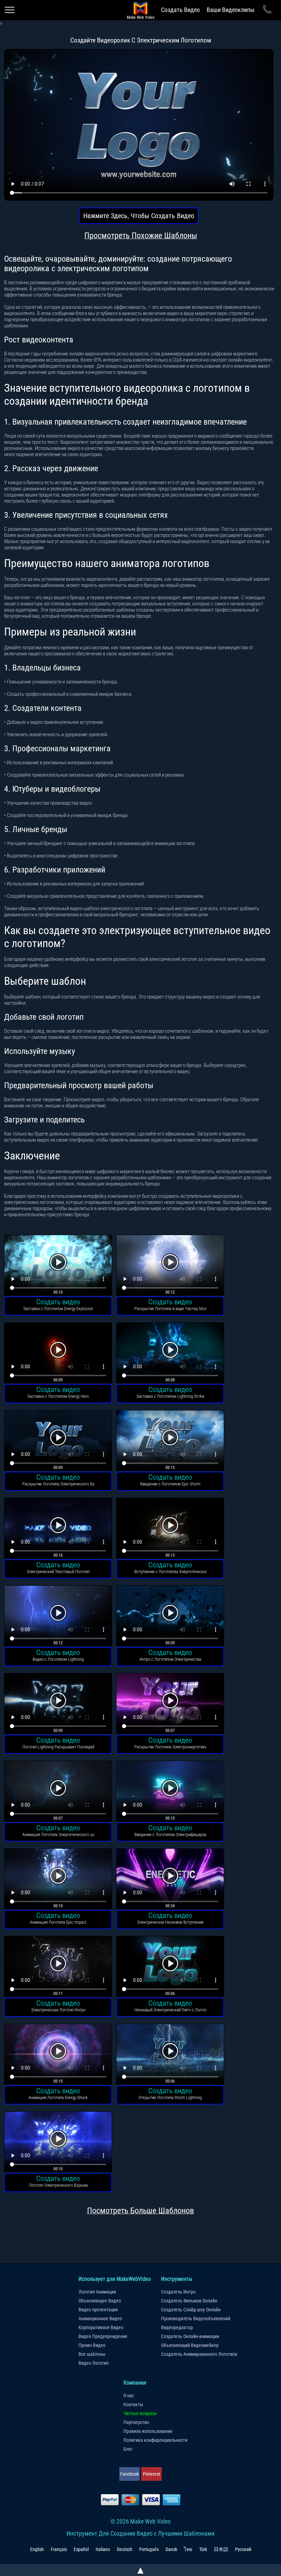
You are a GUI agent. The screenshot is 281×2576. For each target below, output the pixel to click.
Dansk (171, 2549)
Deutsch (125, 2549)
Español (81, 2549)
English (37, 2549)
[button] (58, 1266)
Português (149, 2549)
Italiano (103, 2549)
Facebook (130, 2474)
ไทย (188, 2549)
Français (59, 2549)
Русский (243, 2549)
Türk (203, 2549)
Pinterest (151, 2474)
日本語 (221, 2549)
